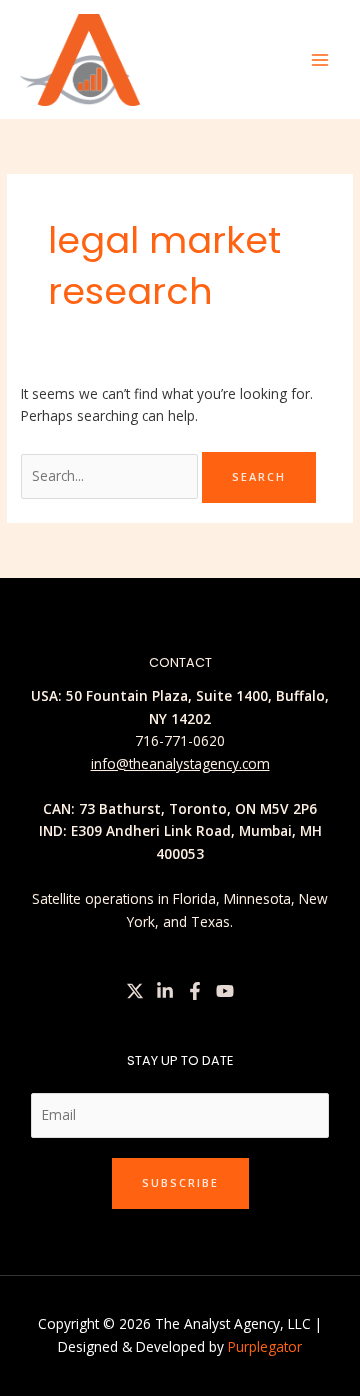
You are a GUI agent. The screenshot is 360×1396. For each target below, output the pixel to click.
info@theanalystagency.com (180, 763)
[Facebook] (195, 991)
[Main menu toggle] (320, 59)
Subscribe (180, 1182)
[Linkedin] (165, 991)
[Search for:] (111, 475)
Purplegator (265, 1346)
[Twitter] (135, 991)
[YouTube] (225, 991)
